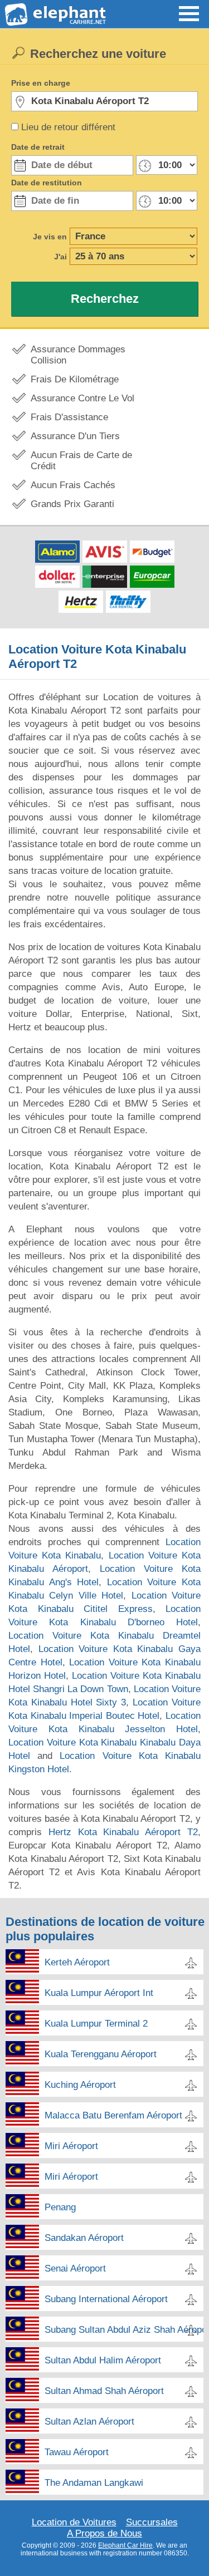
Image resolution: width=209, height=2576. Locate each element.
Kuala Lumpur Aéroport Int (99, 1993)
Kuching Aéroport (80, 2085)
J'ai (60, 257)
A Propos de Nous (104, 2533)
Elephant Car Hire (125, 2545)
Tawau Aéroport (77, 2452)
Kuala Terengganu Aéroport (101, 2054)
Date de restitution (47, 183)
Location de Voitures (74, 2522)
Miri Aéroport (71, 2146)
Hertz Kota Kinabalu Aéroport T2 (123, 1832)
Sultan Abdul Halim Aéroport (103, 2360)
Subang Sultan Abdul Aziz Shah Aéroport (124, 2330)
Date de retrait (38, 147)
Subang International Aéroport (106, 2299)
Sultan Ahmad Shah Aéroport (104, 2391)
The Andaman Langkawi (94, 2483)
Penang (60, 2207)
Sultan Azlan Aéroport (89, 2422)
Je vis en (50, 237)
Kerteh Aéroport (77, 1962)
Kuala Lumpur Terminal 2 (96, 2024)
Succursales (152, 2522)
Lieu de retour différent (68, 127)
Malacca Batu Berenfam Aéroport (113, 2115)
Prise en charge (41, 83)
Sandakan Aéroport (84, 2238)
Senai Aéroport (75, 2268)
